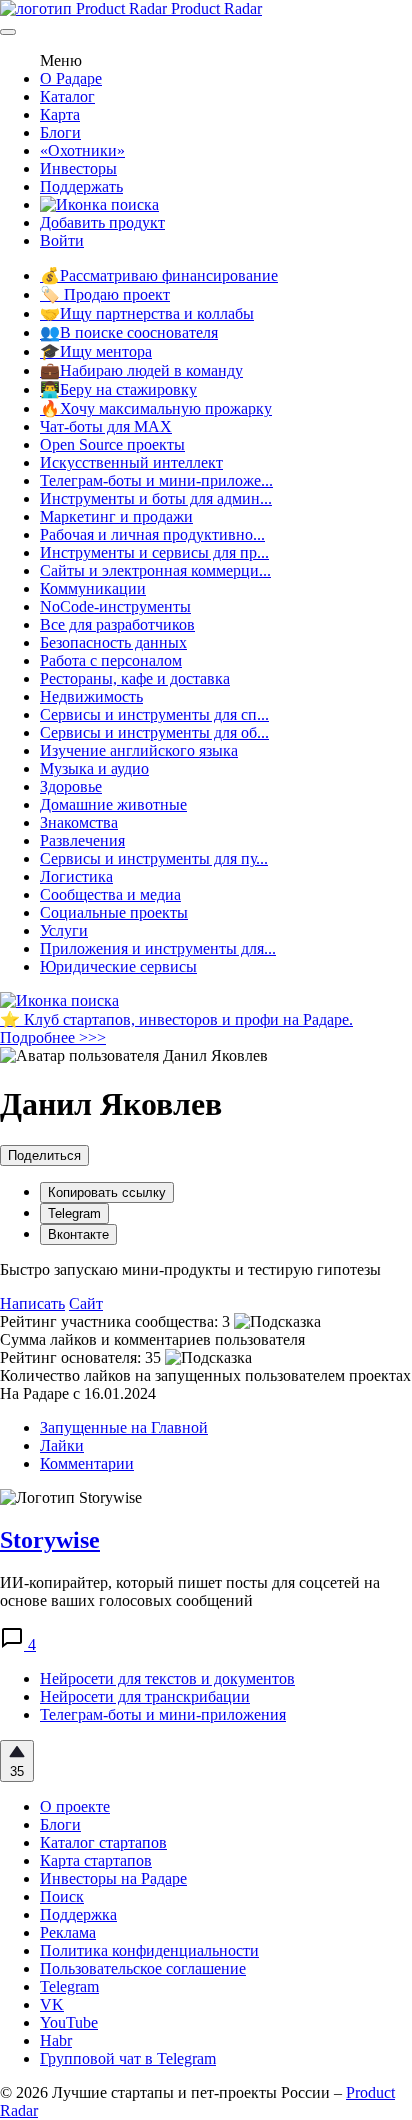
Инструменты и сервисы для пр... (154, 552)
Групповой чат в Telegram (128, 2058)
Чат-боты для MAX (106, 426)
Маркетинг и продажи (116, 516)
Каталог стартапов (103, 1842)
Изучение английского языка (139, 750)
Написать (32, 1303)
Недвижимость (91, 696)
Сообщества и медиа (110, 894)
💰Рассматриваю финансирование (159, 275)
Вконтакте (78, 1234)
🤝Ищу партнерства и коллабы (147, 313)
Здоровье (71, 786)
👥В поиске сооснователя (129, 332)
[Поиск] (99, 204)
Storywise (50, 1540)
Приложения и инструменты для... (158, 948)
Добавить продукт (102, 222)
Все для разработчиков (117, 624)
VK (52, 2004)
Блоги (60, 132)
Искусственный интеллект (131, 462)
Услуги (64, 930)
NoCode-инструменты (115, 606)
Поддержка (78, 1914)
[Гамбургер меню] (8, 32)
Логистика (76, 876)
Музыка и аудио (94, 768)
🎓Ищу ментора (96, 351)
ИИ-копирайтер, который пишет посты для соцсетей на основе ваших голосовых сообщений (190, 1591)
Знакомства (79, 822)
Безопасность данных (113, 642)
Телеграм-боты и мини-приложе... (156, 480)
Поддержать (81, 186)
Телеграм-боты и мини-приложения (163, 1714)
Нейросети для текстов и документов (167, 1678)
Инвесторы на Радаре (113, 1878)
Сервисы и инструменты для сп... (154, 714)
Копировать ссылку (107, 1192)
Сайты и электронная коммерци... (155, 570)
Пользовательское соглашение (143, 1968)
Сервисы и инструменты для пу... (154, 858)
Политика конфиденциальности (149, 1950)
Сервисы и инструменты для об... (154, 732)
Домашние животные (113, 804)
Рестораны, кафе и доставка (135, 678)
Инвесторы (78, 168)
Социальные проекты (114, 912)
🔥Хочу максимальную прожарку (156, 408)
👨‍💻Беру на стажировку (118, 389)
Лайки (62, 1445)
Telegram (74, 1213)
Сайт (86, 1303)
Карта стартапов (96, 1860)
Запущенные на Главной (124, 1427)
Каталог (67, 96)
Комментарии (87, 1463)
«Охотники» (82, 150)
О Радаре (71, 78)
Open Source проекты (112, 444)
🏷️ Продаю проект (105, 294)
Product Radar (214, 8)
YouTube (69, 2022)
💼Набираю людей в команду (141, 370)
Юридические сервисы (118, 966)
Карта (60, 114)
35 (17, 1771)
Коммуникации (93, 588)
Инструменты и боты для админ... (156, 498)
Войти (62, 240)
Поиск (62, 1896)
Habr (56, 2040)
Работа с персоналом (111, 660)
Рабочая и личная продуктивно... (152, 534)
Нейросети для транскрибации (145, 1696)
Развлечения (82, 840)
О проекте (75, 1806)
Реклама (68, 1932)
